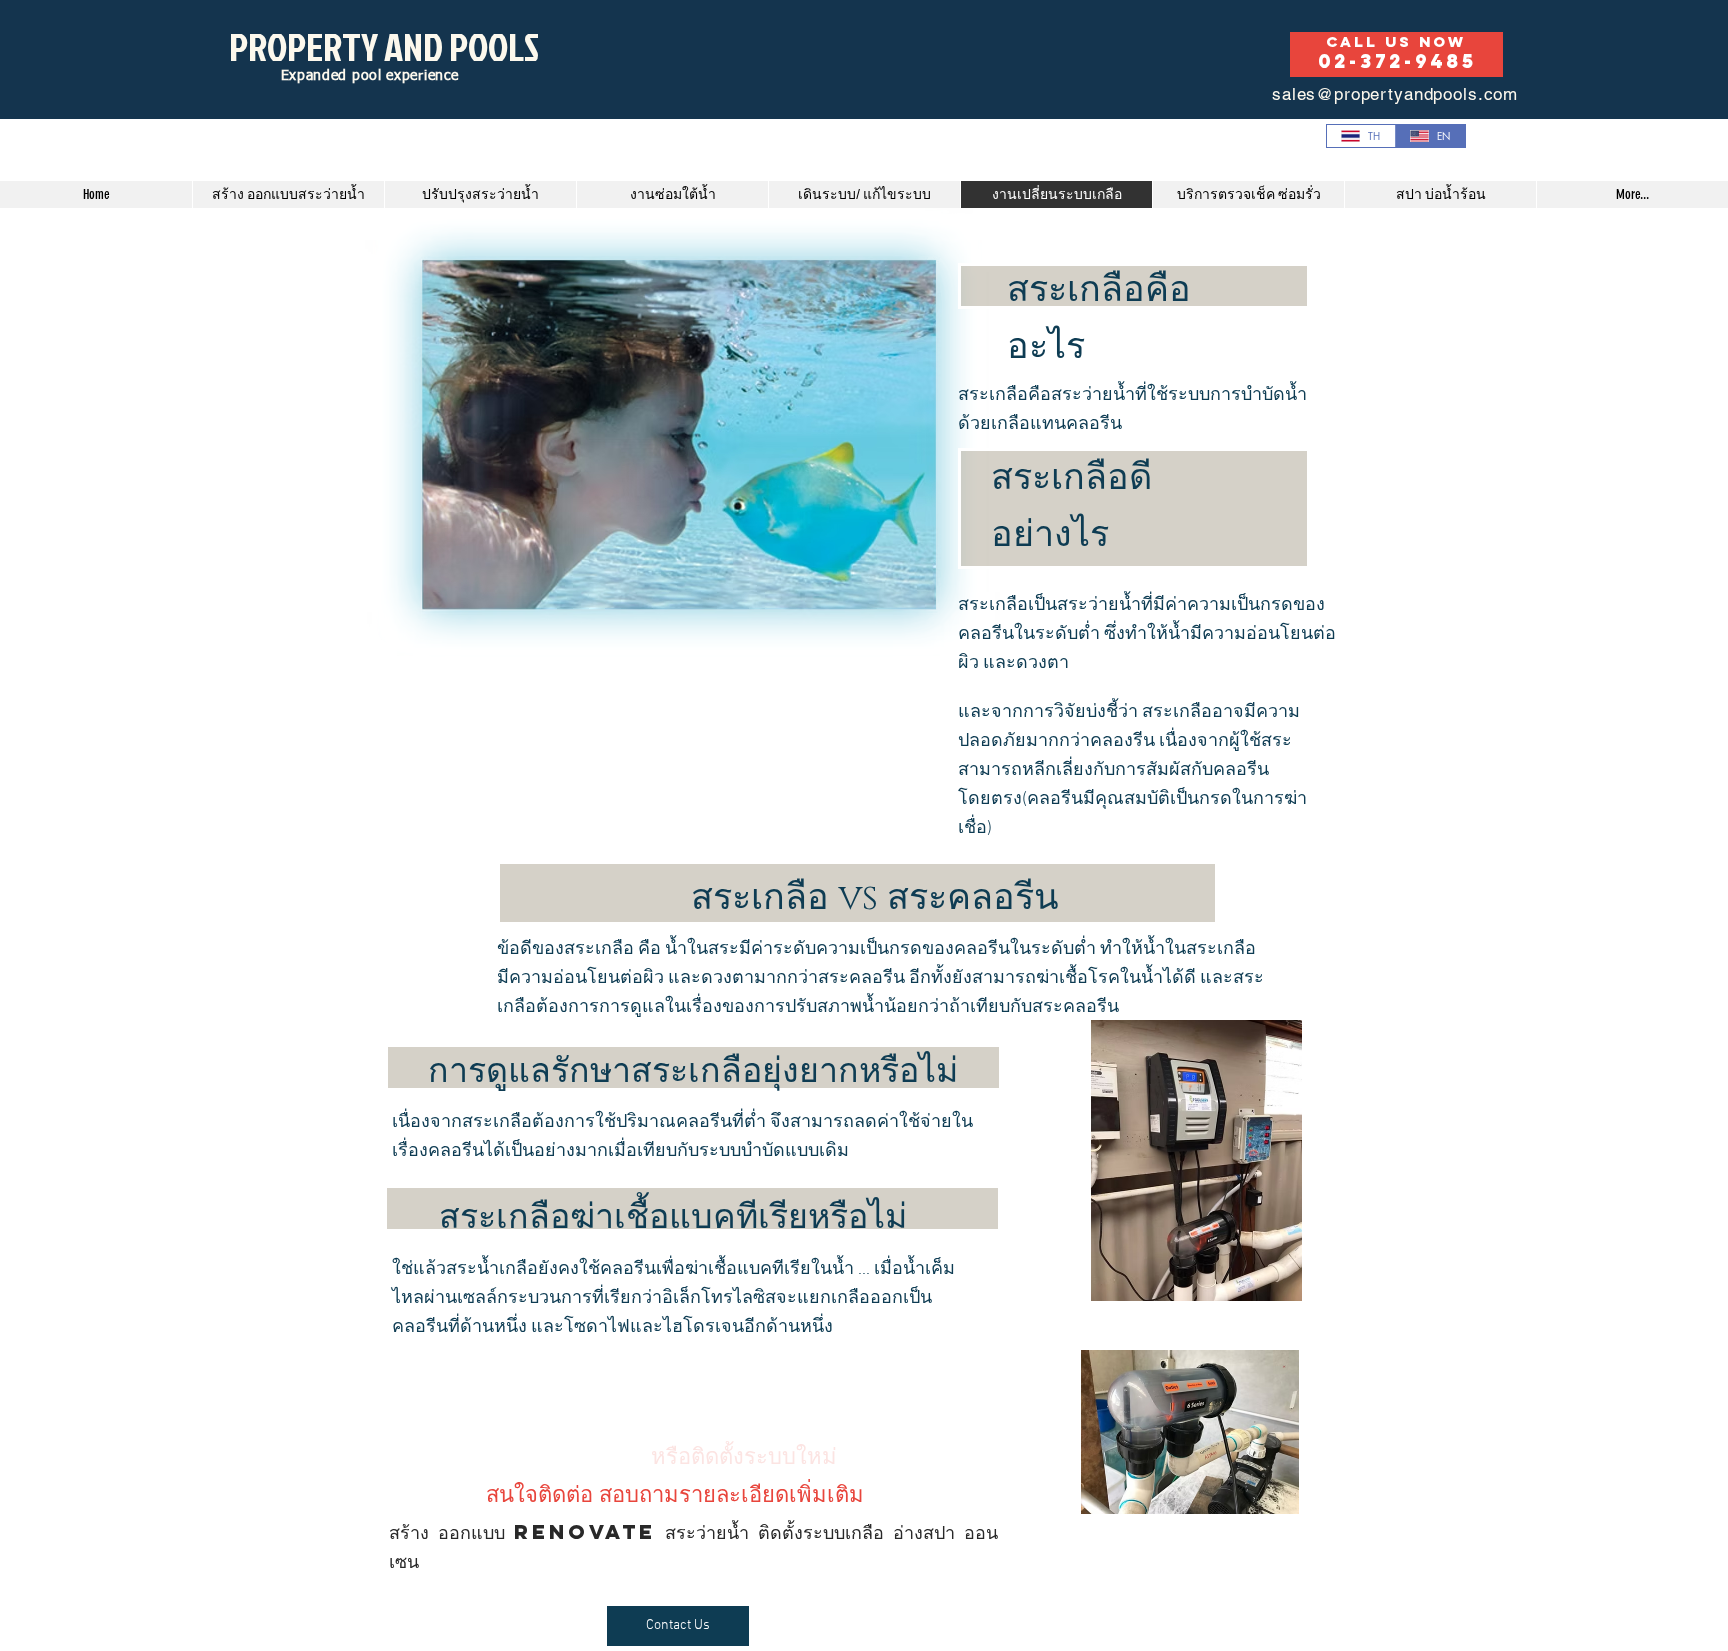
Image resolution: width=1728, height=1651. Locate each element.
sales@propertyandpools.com (1395, 94)
